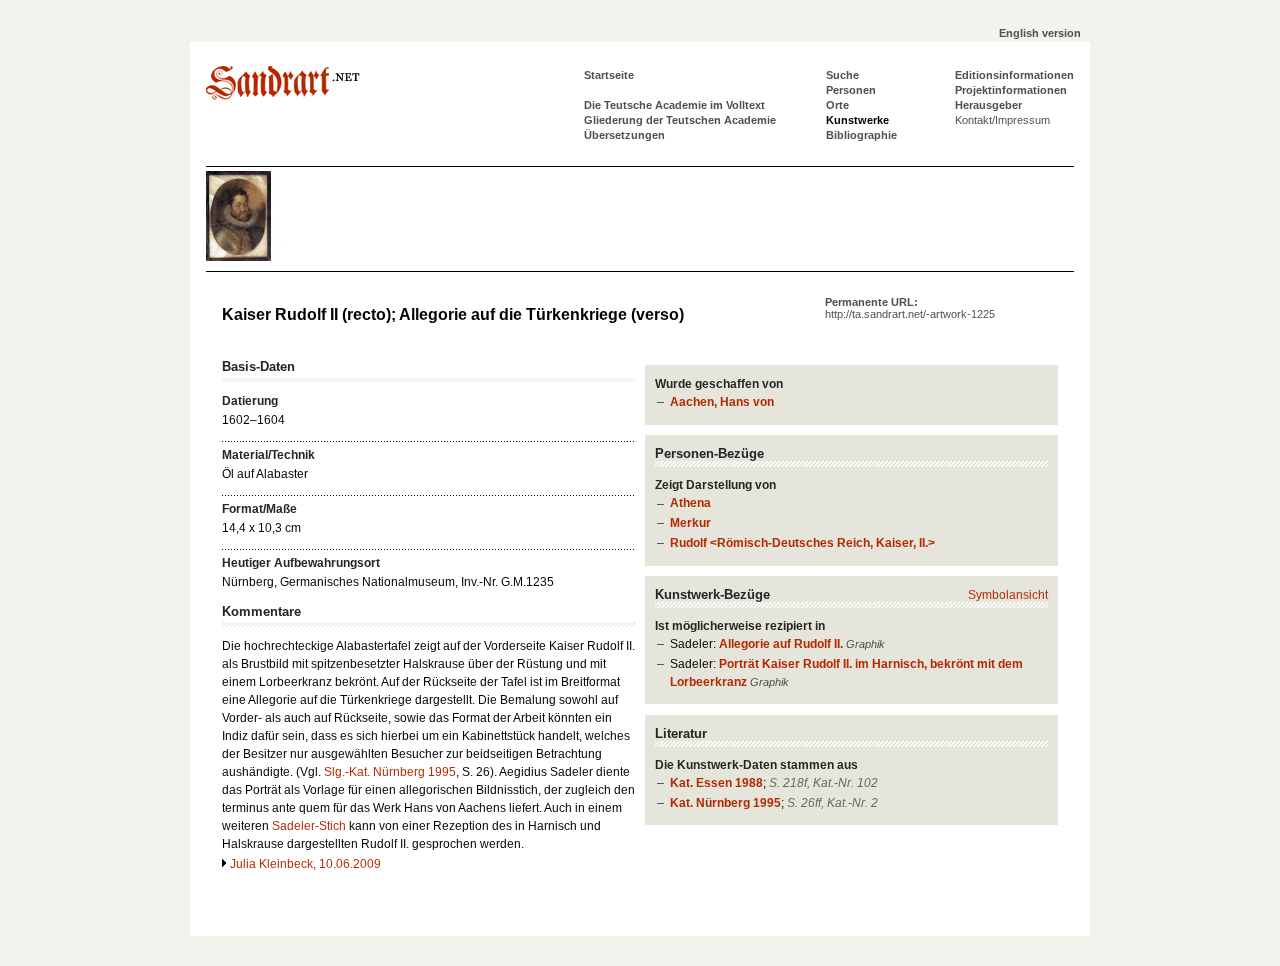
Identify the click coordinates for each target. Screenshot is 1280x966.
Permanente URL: (910, 308)
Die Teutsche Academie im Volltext (674, 105)
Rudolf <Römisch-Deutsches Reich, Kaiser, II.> (802, 543)
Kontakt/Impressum (1002, 120)
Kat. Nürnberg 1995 (725, 803)
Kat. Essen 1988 (716, 783)
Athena (690, 503)
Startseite (609, 75)
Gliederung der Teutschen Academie (680, 120)
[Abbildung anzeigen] (266, 257)
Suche (842, 75)
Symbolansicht (1008, 595)
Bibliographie (861, 135)
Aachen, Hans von (722, 402)
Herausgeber (988, 105)
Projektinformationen (1011, 90)
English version (1040, 33)
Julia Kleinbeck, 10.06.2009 (305, 864)
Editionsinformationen (1014, 75)
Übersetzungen (624, 135)
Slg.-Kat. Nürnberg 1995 (390, 772)
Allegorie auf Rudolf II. (781, 644)
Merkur (690, 523)
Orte (837, 105)
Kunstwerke (857, 120)
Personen (851, 90)
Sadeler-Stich (309, 826)
